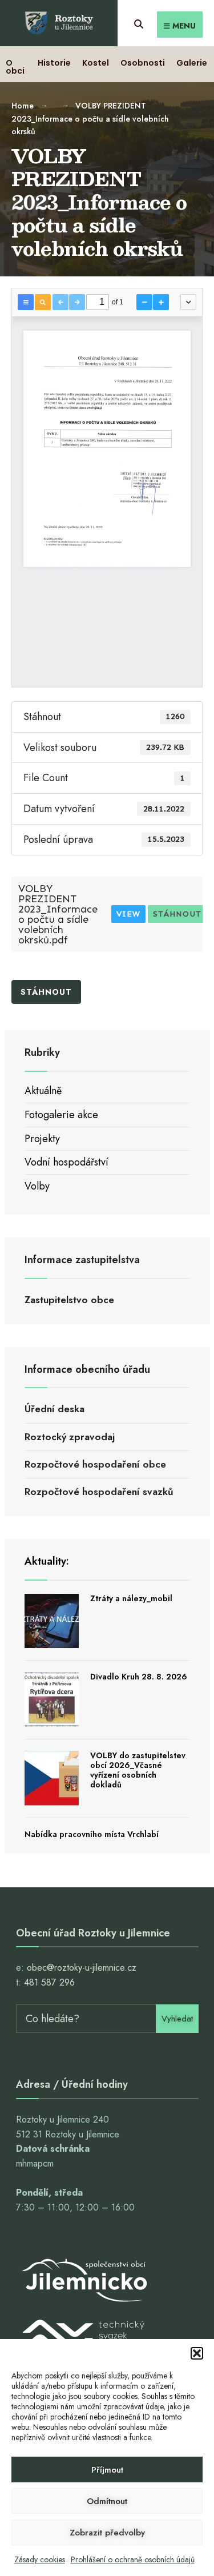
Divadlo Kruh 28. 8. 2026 (139, 1677)
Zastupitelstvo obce (69, 1300)
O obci (15, 67)
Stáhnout (177, 914)
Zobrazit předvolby (107, 2533)
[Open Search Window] (138, 23)
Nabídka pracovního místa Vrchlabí (92, 1834)
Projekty (42, 1139)
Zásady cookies (40, 2559)
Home (23, 106)
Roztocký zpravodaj (70, 1437)
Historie (54, 63)
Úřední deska (54, 1409)
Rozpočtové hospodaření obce (95, 1464)
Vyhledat (177, 2019)
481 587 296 (49, 1982)
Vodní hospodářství (66, 1162)
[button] (197, 2353)
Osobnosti (143, 63)
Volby (37, 1186)
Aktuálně (43, 1091)
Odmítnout (107, 2501)
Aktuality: (47, 1561)
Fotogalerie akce (61, 1115)
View (128, 914)
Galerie (192, 63)
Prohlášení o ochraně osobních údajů (133, 2559)
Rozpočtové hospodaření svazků (99, 1492)
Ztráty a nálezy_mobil (131, 1598)
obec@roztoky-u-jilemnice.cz (82, 1968)
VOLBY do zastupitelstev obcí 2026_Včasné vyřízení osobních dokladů (138, 1770)
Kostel (96, 63)
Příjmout (107, 2470)
